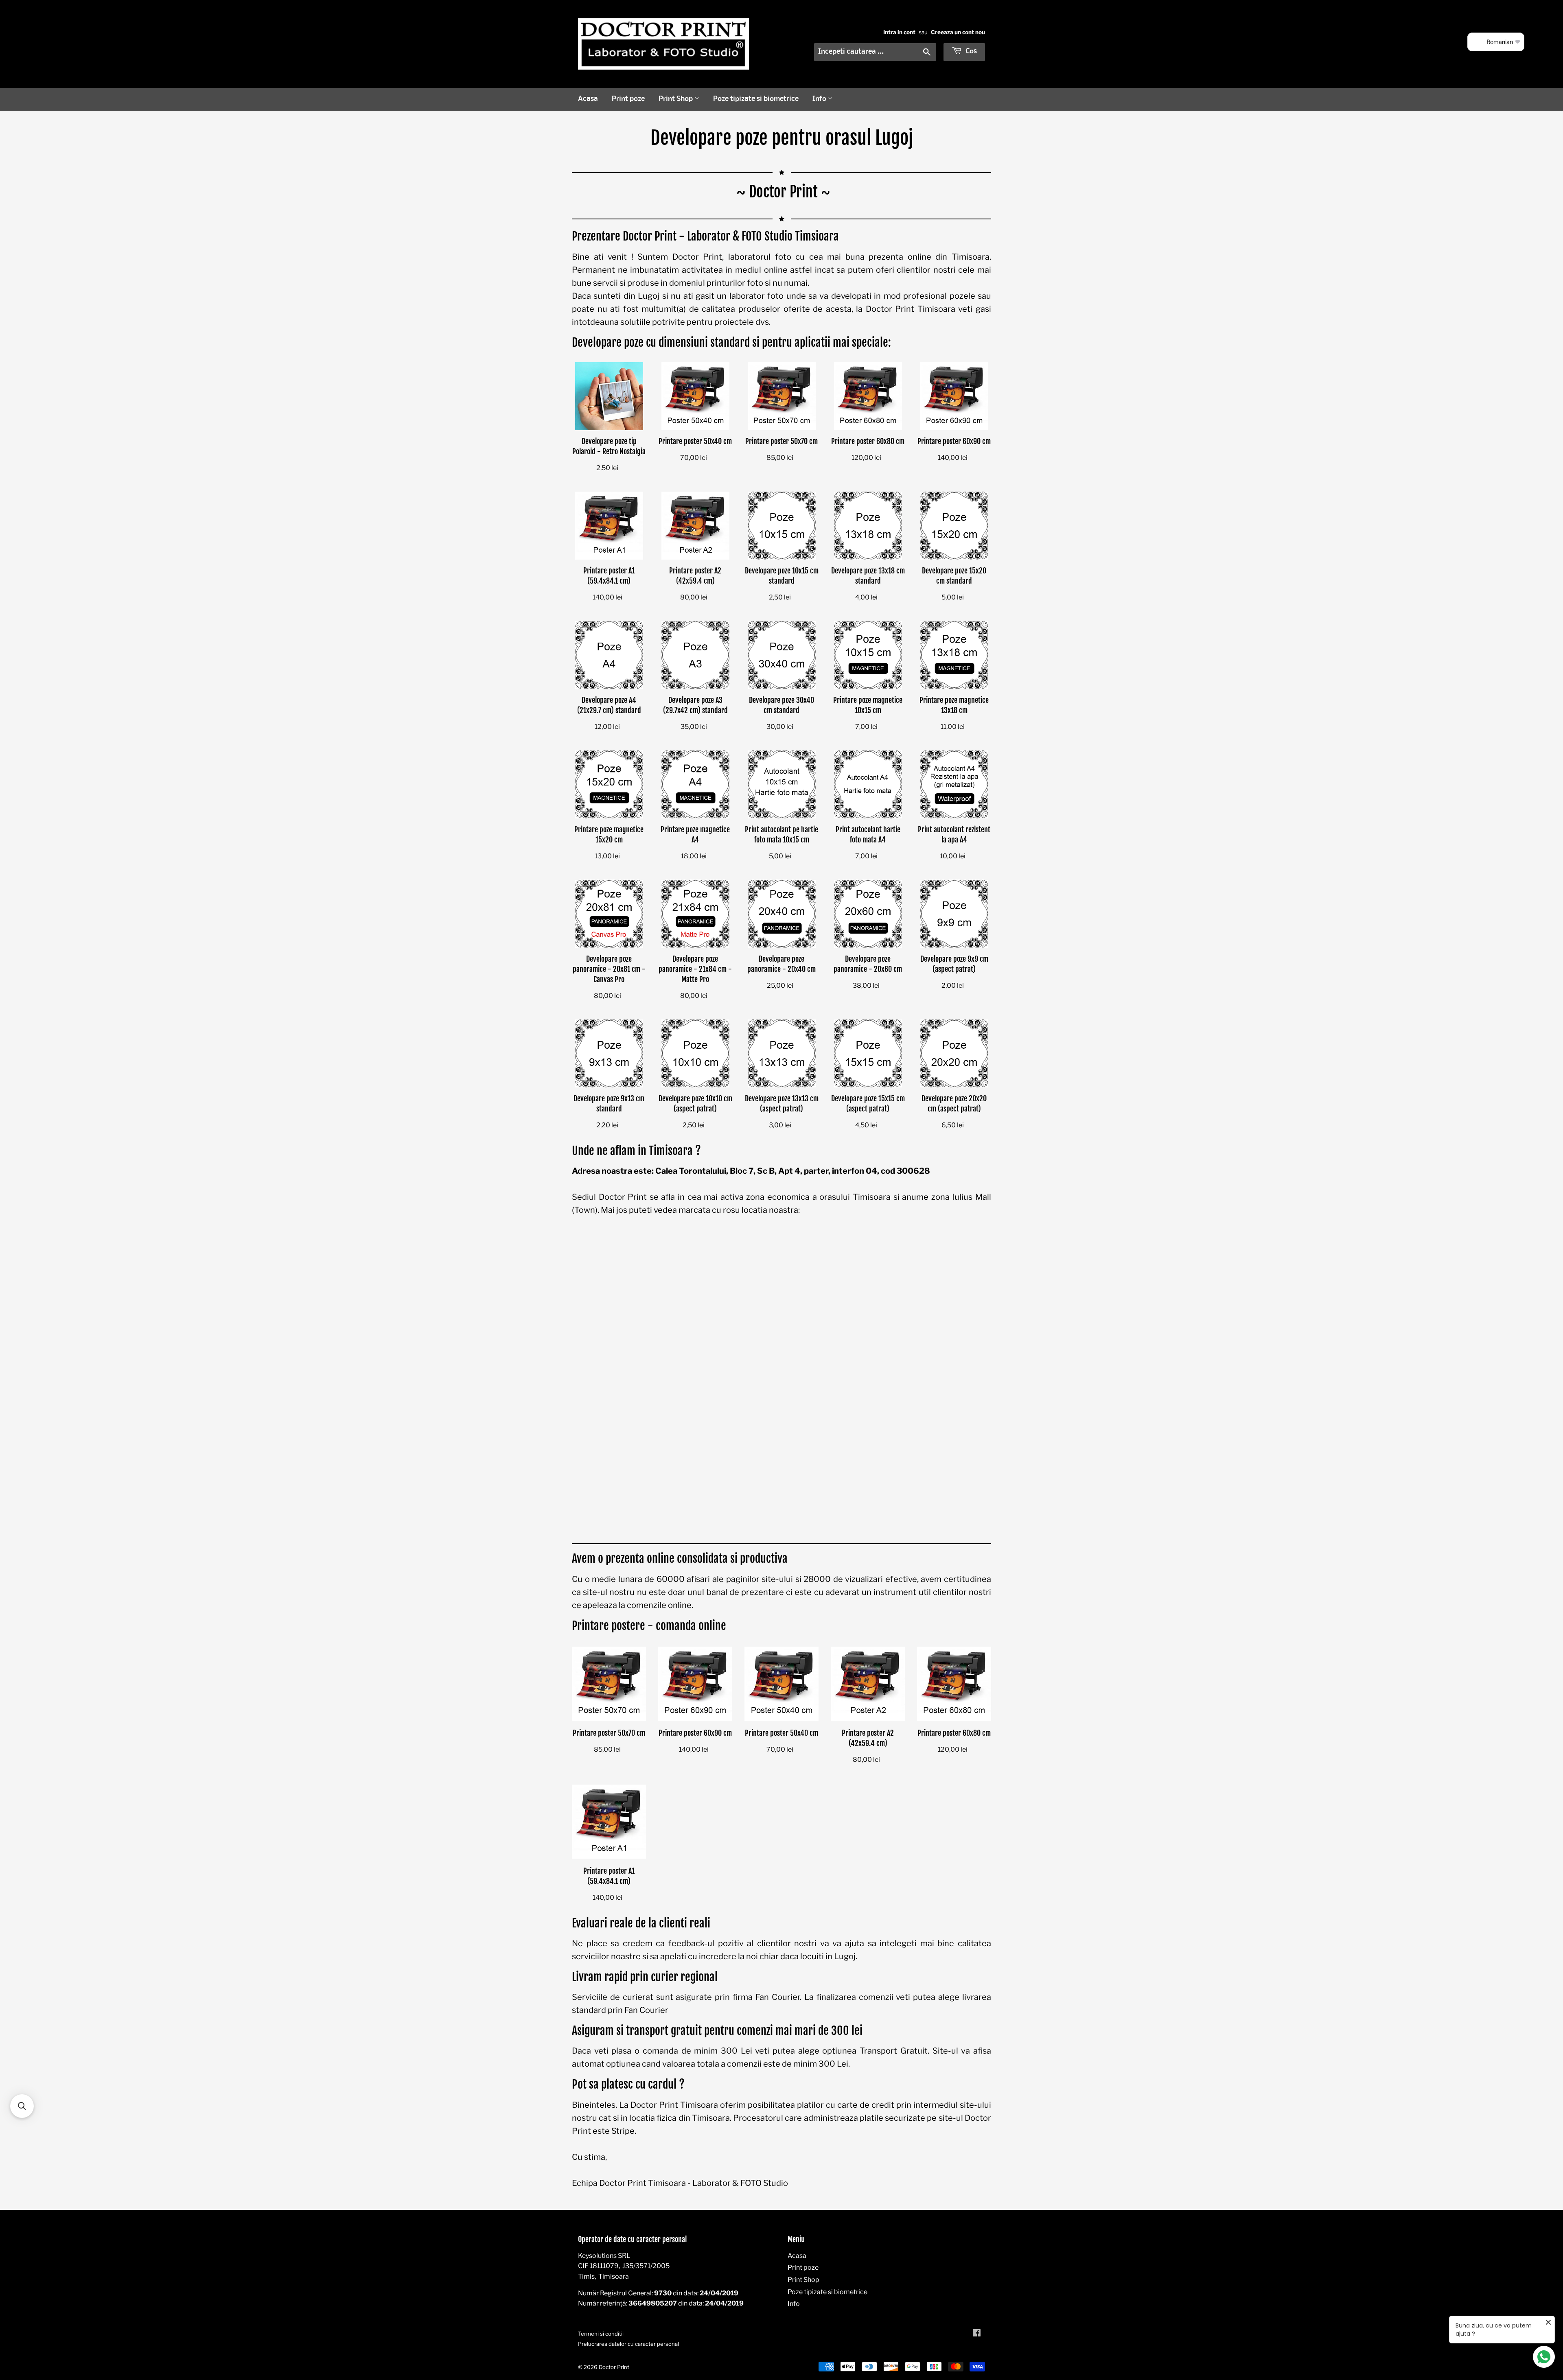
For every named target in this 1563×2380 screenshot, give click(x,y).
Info (820, 99)
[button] (22, 2106)
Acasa (588, 99)
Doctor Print (614, 2367)
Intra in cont (899, 32)
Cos (970, 51)
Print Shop (676, 99)
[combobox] (875, 52)
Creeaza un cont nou (958, 32)
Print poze (628, 99)
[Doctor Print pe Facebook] (977, 2334)
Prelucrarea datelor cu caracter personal (628, 2344)
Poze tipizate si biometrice (756, 99)
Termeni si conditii (601, 2334)
